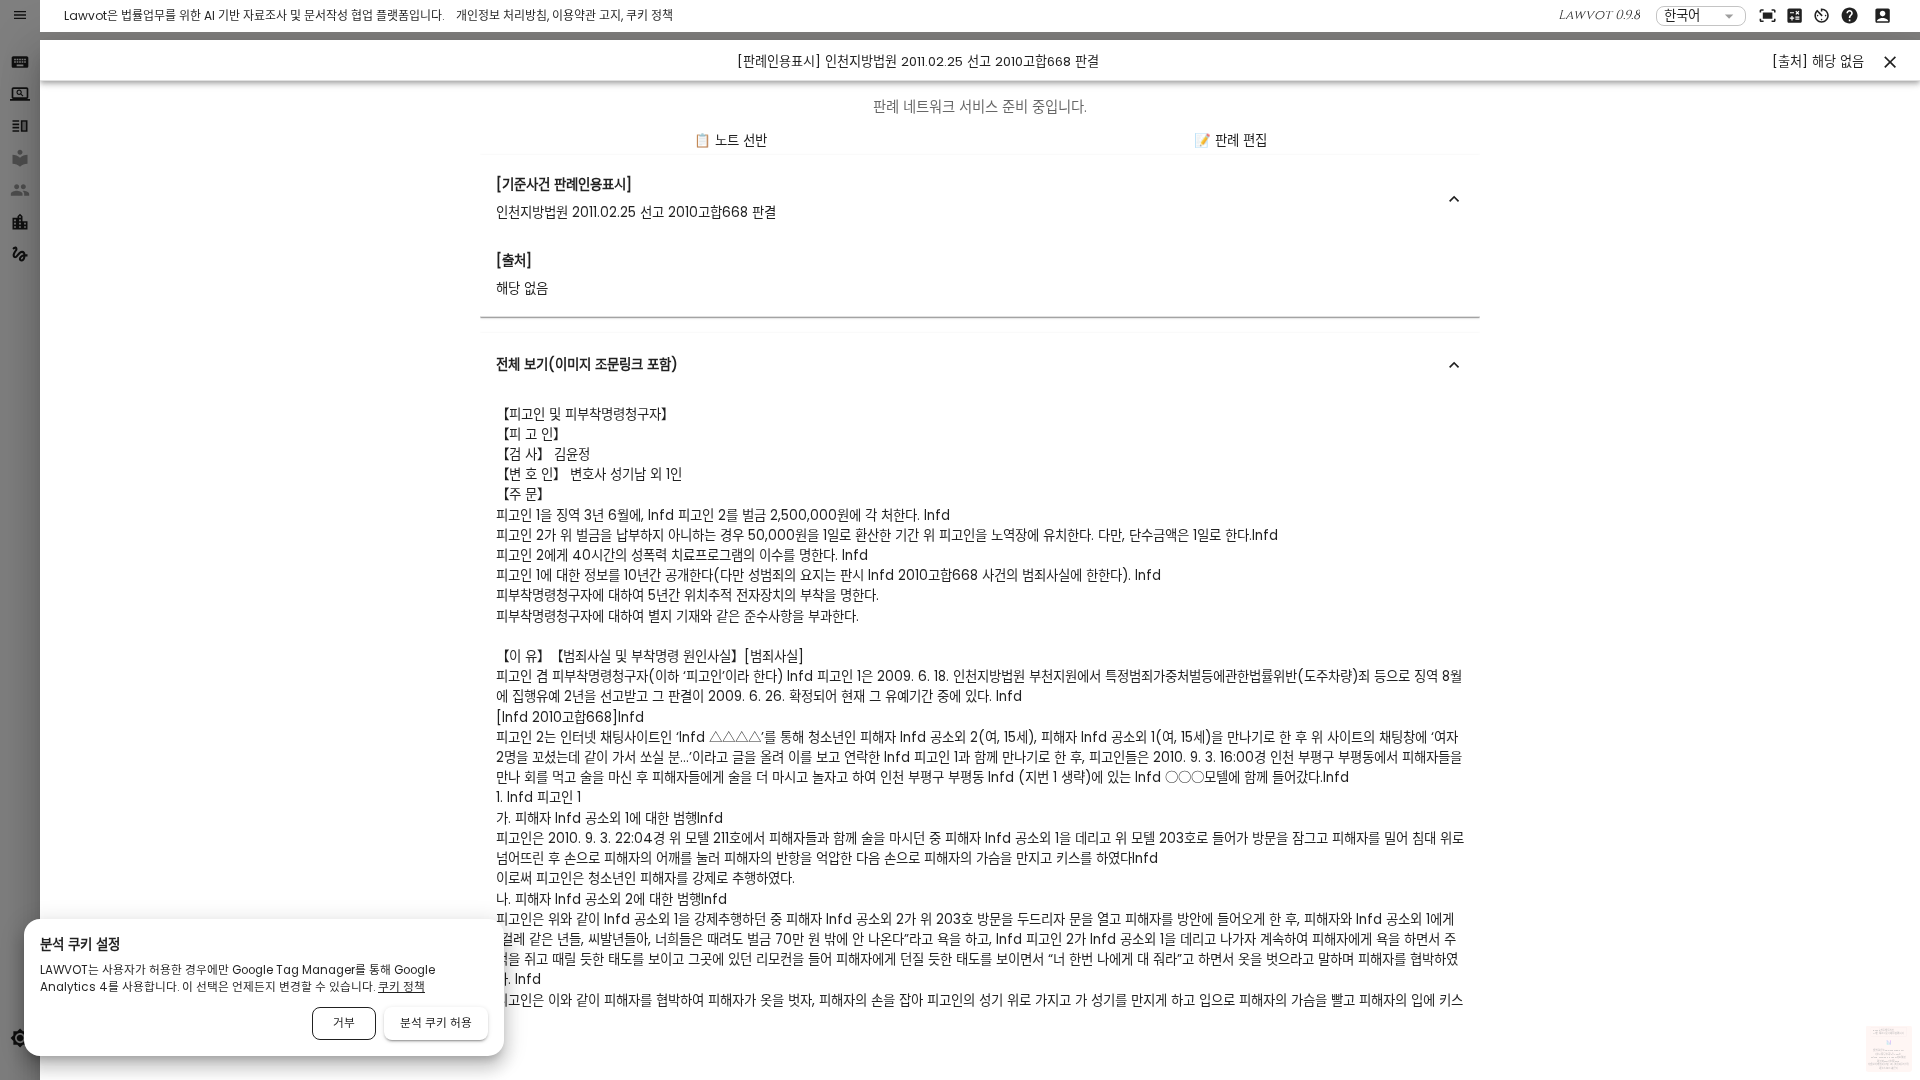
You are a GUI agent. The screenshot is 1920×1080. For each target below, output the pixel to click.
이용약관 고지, (589, 15)
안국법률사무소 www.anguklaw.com (1888, 1051)
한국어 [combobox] (1682, 15)
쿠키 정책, (1898, 1065)
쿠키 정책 (649, 15)
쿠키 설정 (1904, 1065)
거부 (344, 1023)
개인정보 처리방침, (504, 15)
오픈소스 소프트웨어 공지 (1888, 1068)
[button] (980, 199)
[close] (1890, 62)
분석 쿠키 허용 (436, 1023)
